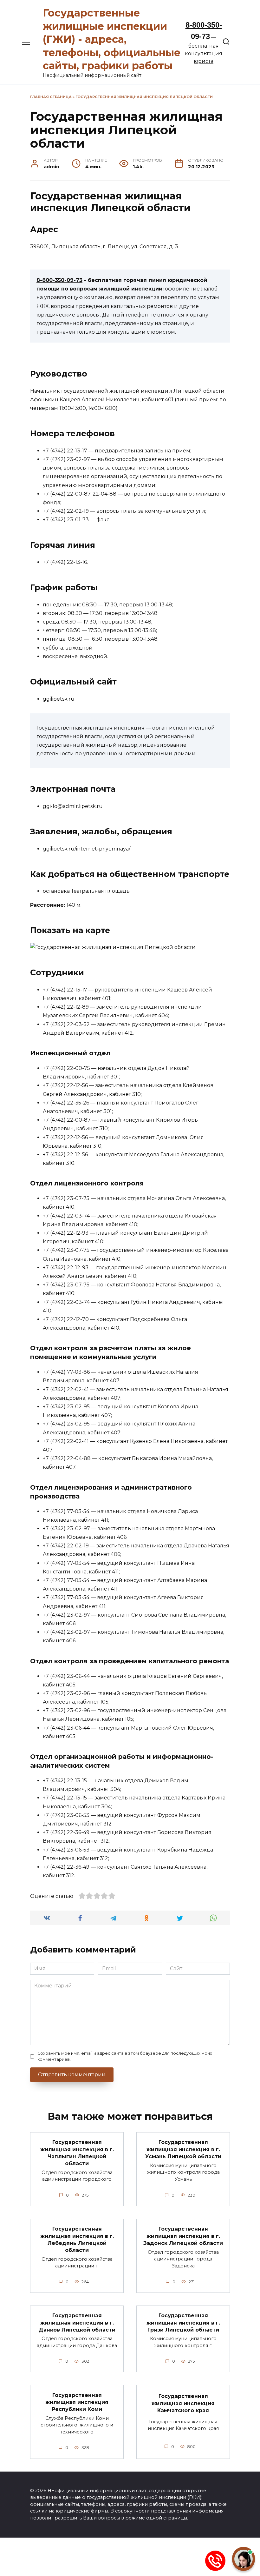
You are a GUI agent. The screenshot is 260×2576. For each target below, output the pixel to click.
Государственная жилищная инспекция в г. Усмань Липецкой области (183, 2149)
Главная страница (51, 97)
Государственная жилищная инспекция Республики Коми (77, 2402)
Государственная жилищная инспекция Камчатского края (183, 2403)
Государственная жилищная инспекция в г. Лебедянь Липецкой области (77, 2239)
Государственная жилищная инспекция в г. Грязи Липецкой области (183, 2323)
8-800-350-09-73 (59, 280)
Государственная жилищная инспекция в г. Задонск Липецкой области (183, 2236)
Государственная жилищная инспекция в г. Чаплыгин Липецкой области (77, 2153)
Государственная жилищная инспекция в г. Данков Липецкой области (77, 2323)
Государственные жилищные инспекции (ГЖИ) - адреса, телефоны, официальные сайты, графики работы (112, 39)
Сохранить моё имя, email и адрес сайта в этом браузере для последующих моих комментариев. (125, 2056)
